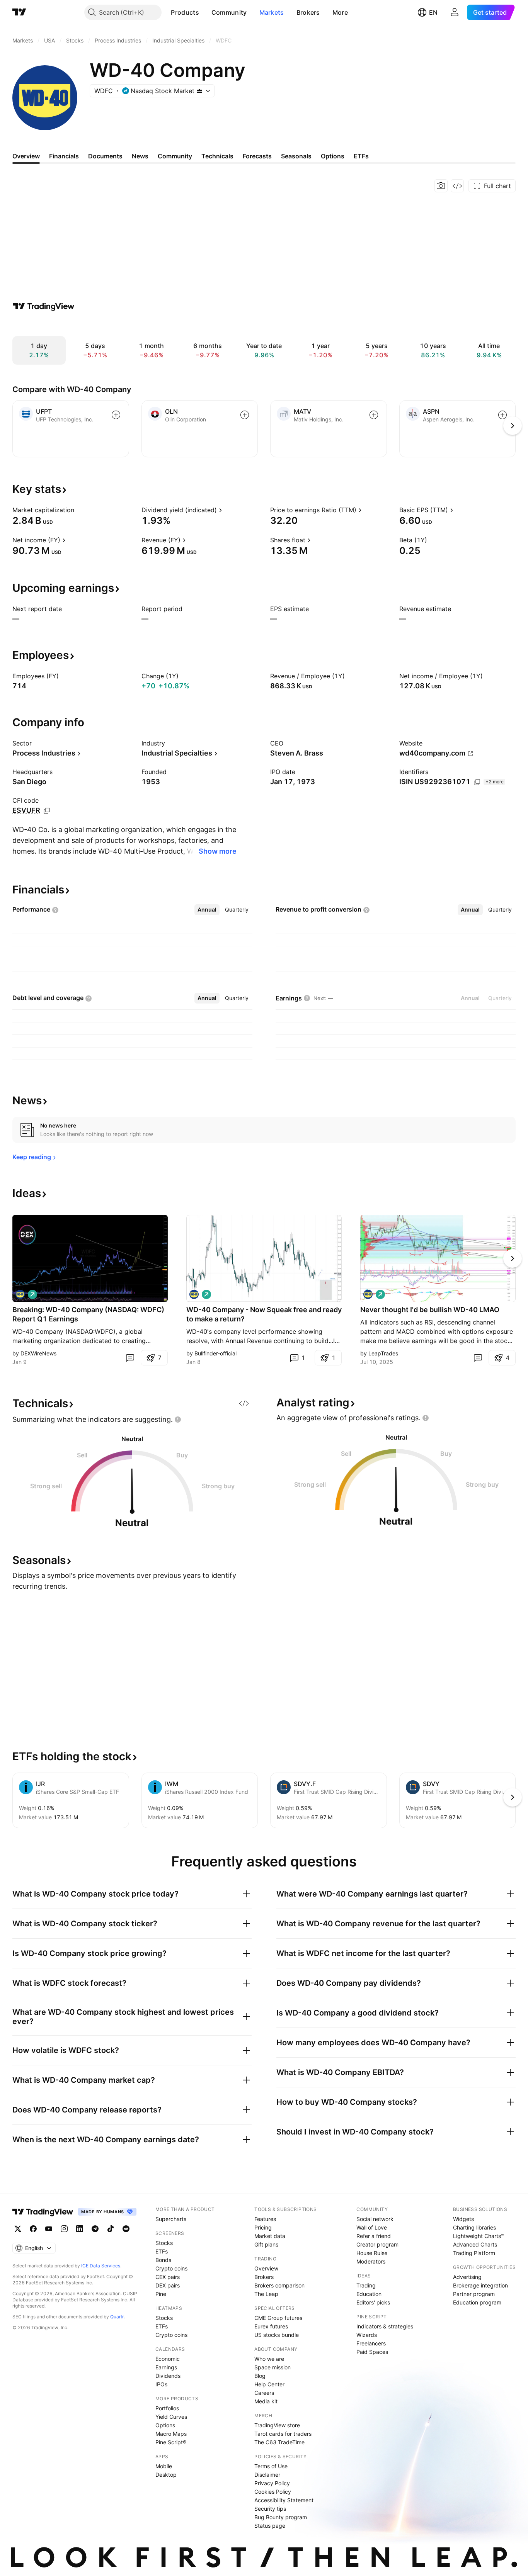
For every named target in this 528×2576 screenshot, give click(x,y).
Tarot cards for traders (283, 2434)
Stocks (164, 2243)
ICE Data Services (101, 2266)
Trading (366, 2285)
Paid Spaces (372, 2352)
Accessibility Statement (284, 2500)
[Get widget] (457, 186)
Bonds (163, 2260)
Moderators (371, 2261)
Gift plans (266, 2244)
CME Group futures (278, 2318)
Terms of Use (271, 2466)
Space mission (273, 2367)
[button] (205, 12)
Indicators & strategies (385, 2326)
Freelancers (371, 2343)
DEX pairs (168, 2285)
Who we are (269, 2359)
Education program (477, 2302)
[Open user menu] (455, 12)
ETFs (162, 2251)
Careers (264, 2393)
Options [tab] (333, 156)
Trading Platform (474, 2253)
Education (369, 2294)
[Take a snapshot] (441, 186)
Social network (375, 2219)
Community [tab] (175, 156)
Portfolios (167, 2408)
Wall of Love (372, 2227)
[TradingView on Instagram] (64, 2229)
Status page (270, 2526)
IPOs (161, 2384)
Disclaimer (267, 2475)
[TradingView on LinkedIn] (80, 2229)
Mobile (164, 2466)
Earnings (166, 2367)
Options (165, 2425)
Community (229, 12)
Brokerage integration (480, 2285)
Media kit (266, 2401)
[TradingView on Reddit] (126, 2229)
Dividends (168, 2376)
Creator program (377, 2244)
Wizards (367, 2335)
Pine (161, 2294)
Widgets (463, 2219)
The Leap (266, 2294)
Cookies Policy (273, 2492)
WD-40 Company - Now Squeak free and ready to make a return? (264, 1314)
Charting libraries (474, 2227)
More (340, 12)
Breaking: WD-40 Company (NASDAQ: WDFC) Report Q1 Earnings (88, 1314)
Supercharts (171, 2219)
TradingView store (277, 2425)
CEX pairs (168, 2277)
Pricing (263, 2227)
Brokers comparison (279, 2285)
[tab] (207, 910)
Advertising (467, 2277)
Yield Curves (171, 2417)
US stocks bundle (277, 2335)
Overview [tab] (26, 156)
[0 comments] (130, 1358)
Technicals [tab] (217, 156)
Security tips (270, 2509)
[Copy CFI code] (47, 811)
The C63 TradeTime (279, 2442)
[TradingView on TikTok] (111, 2229)
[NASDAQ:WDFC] (20, 1294)
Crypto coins (171, 2268)
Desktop (166, 2475)
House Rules (372, 2253)
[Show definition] (79, 510)
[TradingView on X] (18, 2229)
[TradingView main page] (19, 12)
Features (265, 2219)
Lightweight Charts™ (479, 2236)
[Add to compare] (116, 415)
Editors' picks (373, 2302)
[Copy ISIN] (477, 782)
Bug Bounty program (281, 2517)
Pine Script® (171, 2442)
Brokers (308, 12)
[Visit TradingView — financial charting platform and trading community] (44, 306)
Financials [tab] (64, 156)
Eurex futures (271, 2326)
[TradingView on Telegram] (95, 2229)
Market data (270, 2236)
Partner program (474, 2294)
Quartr (117, 2317)
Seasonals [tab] (296, 156)
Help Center (269, 2384)
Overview (266, 2268)
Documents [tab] (105, 156)
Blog (260, 2376)
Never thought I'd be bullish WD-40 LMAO (430, 1310)
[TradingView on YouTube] (49, 2229)
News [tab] (140, 156)
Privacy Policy (272, 2483)
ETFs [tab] (361, 156)
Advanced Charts (475, 2244)
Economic (168, 2359)
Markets (272, 12)
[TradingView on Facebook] (33, 2229)
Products (185, 12)
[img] (199, 91)
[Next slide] (513, 1258)
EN (433, 12)
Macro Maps (171, 2434)
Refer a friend (374, 2236)
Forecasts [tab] (257, 156)
